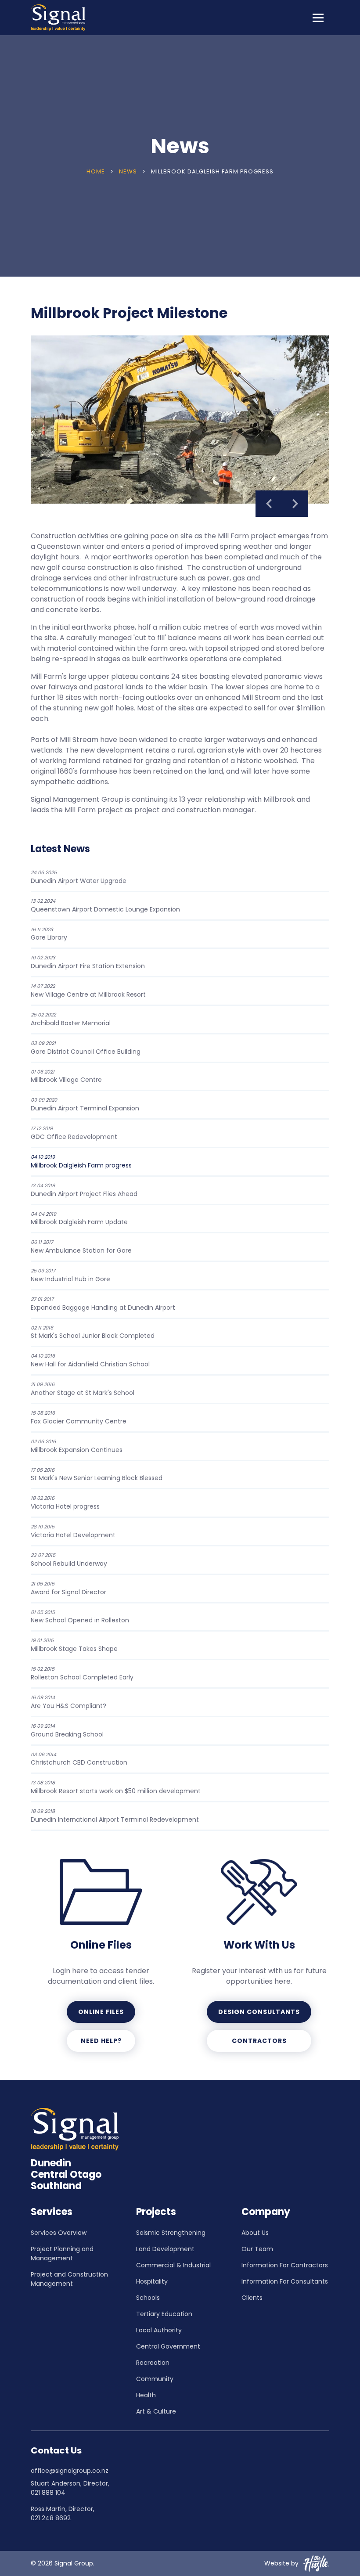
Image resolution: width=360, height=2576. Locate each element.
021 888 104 (48, 2493)
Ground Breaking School (67, 1731)
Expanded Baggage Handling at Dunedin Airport (103, 1304)
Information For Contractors (285, 2265)
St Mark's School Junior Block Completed (93, 1332)
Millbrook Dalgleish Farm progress (81, 1162)
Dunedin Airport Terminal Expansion (85, 1104)
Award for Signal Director (68, 1588)
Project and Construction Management (69, 2279)
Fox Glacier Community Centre (79, 1418)
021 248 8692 (51, 2518)
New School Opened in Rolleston (80, 1617)
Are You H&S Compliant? (68, 1702)
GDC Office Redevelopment (74, 1133)
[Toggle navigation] (318, 18)
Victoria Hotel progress (65, 1503)
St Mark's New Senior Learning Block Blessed (97, 1475)
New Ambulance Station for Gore (81, 1247)
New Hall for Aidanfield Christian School (90, 1360)
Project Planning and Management (62, 2254)
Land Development (165, 2249)
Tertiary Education (164, 2314)
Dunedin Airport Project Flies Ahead (84, 1190)
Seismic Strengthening (171, 2233)
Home (97, 171)
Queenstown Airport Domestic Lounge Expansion (105, 906)
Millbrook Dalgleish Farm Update (79, 1219)
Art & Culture (156, 2411)
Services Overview (59, 2233)
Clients (252, 2298)
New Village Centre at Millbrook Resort (88, 991)
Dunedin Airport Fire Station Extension (88, 962)
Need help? (101, 2041)
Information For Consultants (285, 2281)
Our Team (257, 2249)
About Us (255, 2233)
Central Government (168, 2346)
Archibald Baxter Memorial (71, 1019)
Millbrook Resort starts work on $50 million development (116, 1787)
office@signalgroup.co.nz (70, 2471)
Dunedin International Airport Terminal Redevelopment (115, 1816)
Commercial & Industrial (173, 2265)
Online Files (101, 2012)
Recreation (153, 2363)
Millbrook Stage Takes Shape (74, 1645)
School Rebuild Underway (69, 1560)
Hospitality (152, 2281)
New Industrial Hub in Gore (70, 1275)
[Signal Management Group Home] (58, 18)
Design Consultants (259, 2012)
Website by (281, 2563)
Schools (148, 2298)
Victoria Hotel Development (73, 1531)
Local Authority (159, 2330)
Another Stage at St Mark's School (83, 1389)
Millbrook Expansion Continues (77, 1446)
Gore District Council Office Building (86, 1048)
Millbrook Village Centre (66, 1076)
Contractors (259, 2041)
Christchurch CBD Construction (79, 1759)
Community (155, 2379)
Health (146, 2395)
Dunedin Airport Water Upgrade (79, 877)
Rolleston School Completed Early (82, 1673)
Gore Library (49, 934)
